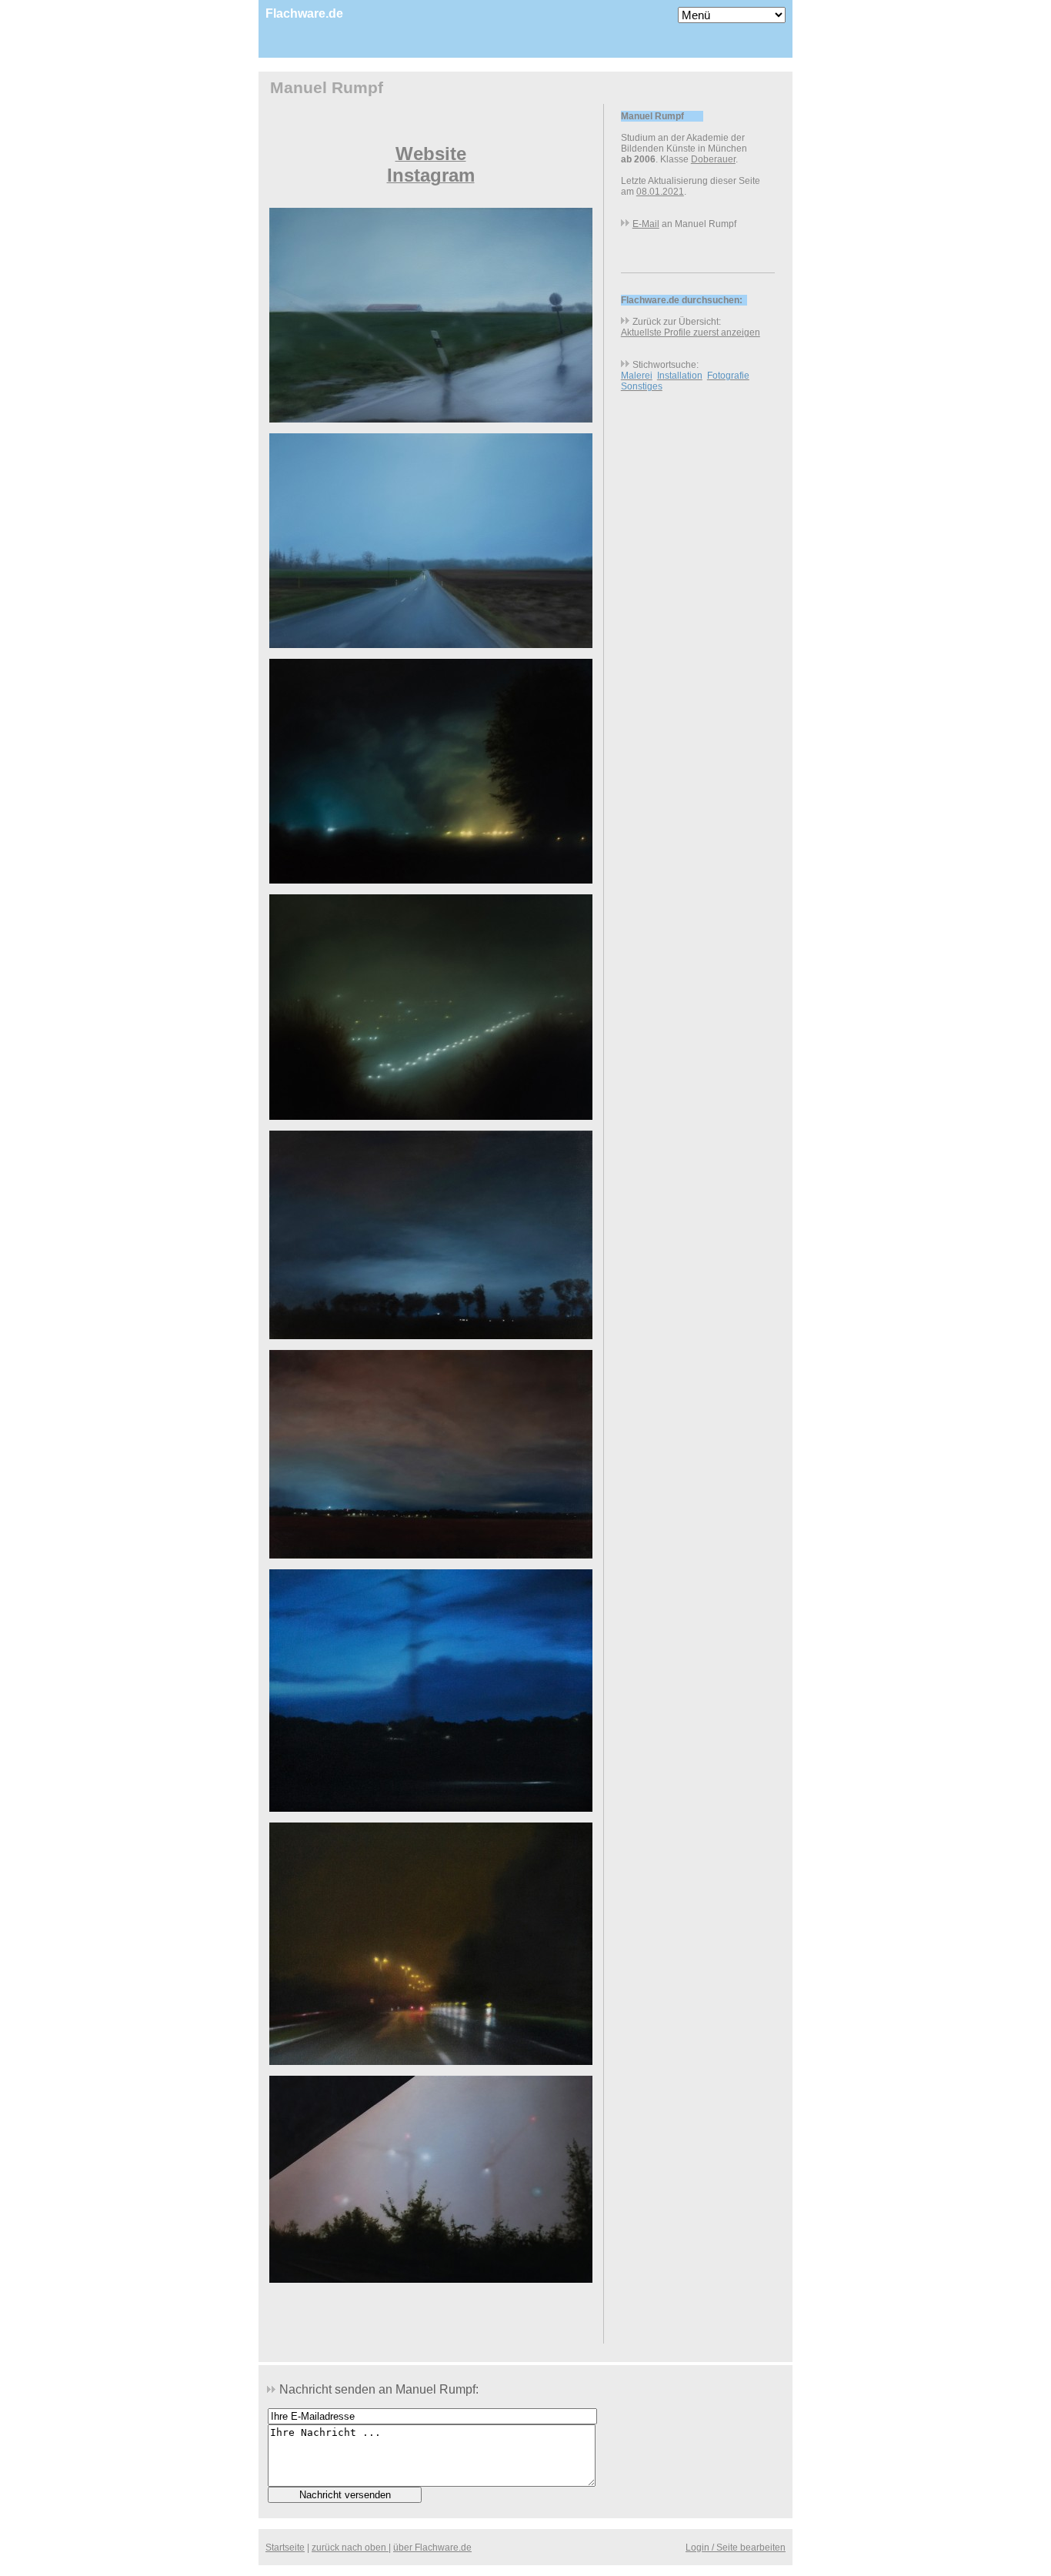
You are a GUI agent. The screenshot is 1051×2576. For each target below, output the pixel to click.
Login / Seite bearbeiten (736, 2548)
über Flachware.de (432, 2548)
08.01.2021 (660, 192)
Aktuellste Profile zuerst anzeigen (691, 332)
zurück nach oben (350, 2548)
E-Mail (646, 224)
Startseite (285, 2548)
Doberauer (713, 159)
